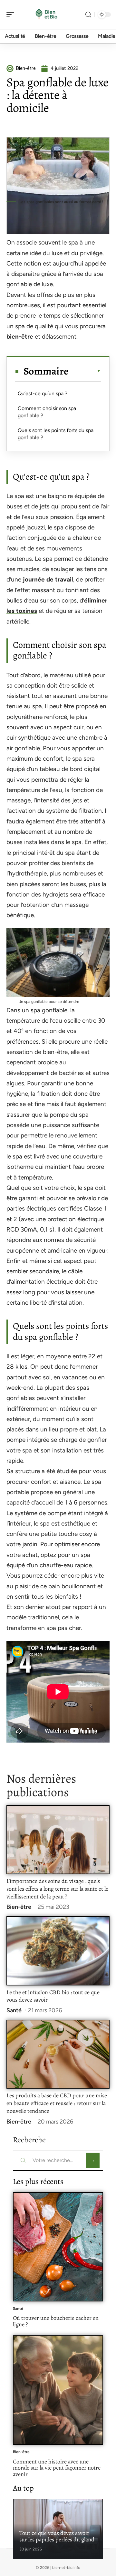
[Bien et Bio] (46, 15)
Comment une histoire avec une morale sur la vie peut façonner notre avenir (57, 2468)
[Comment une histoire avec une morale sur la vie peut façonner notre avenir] (58, 2390)
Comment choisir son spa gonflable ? (47, 412)
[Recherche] (88, 15)
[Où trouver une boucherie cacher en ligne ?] (58, 2247)
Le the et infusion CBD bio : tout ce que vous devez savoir (53, 1996)
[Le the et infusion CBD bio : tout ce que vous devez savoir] (58, 1951)
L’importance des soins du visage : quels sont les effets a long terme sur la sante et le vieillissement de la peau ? (57, 1889)
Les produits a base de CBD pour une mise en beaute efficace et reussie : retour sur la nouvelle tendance (57, 2103)
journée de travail (48, 579)
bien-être (20, 337)
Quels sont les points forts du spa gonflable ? (56, 434)
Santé (14, 2010)
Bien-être (19, 1907)
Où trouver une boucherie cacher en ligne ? (56, 2321)
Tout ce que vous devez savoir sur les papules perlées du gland (57, 2536)
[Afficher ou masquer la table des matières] (85, 371)
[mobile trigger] (12, 15)
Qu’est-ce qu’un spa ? (43, 393)
